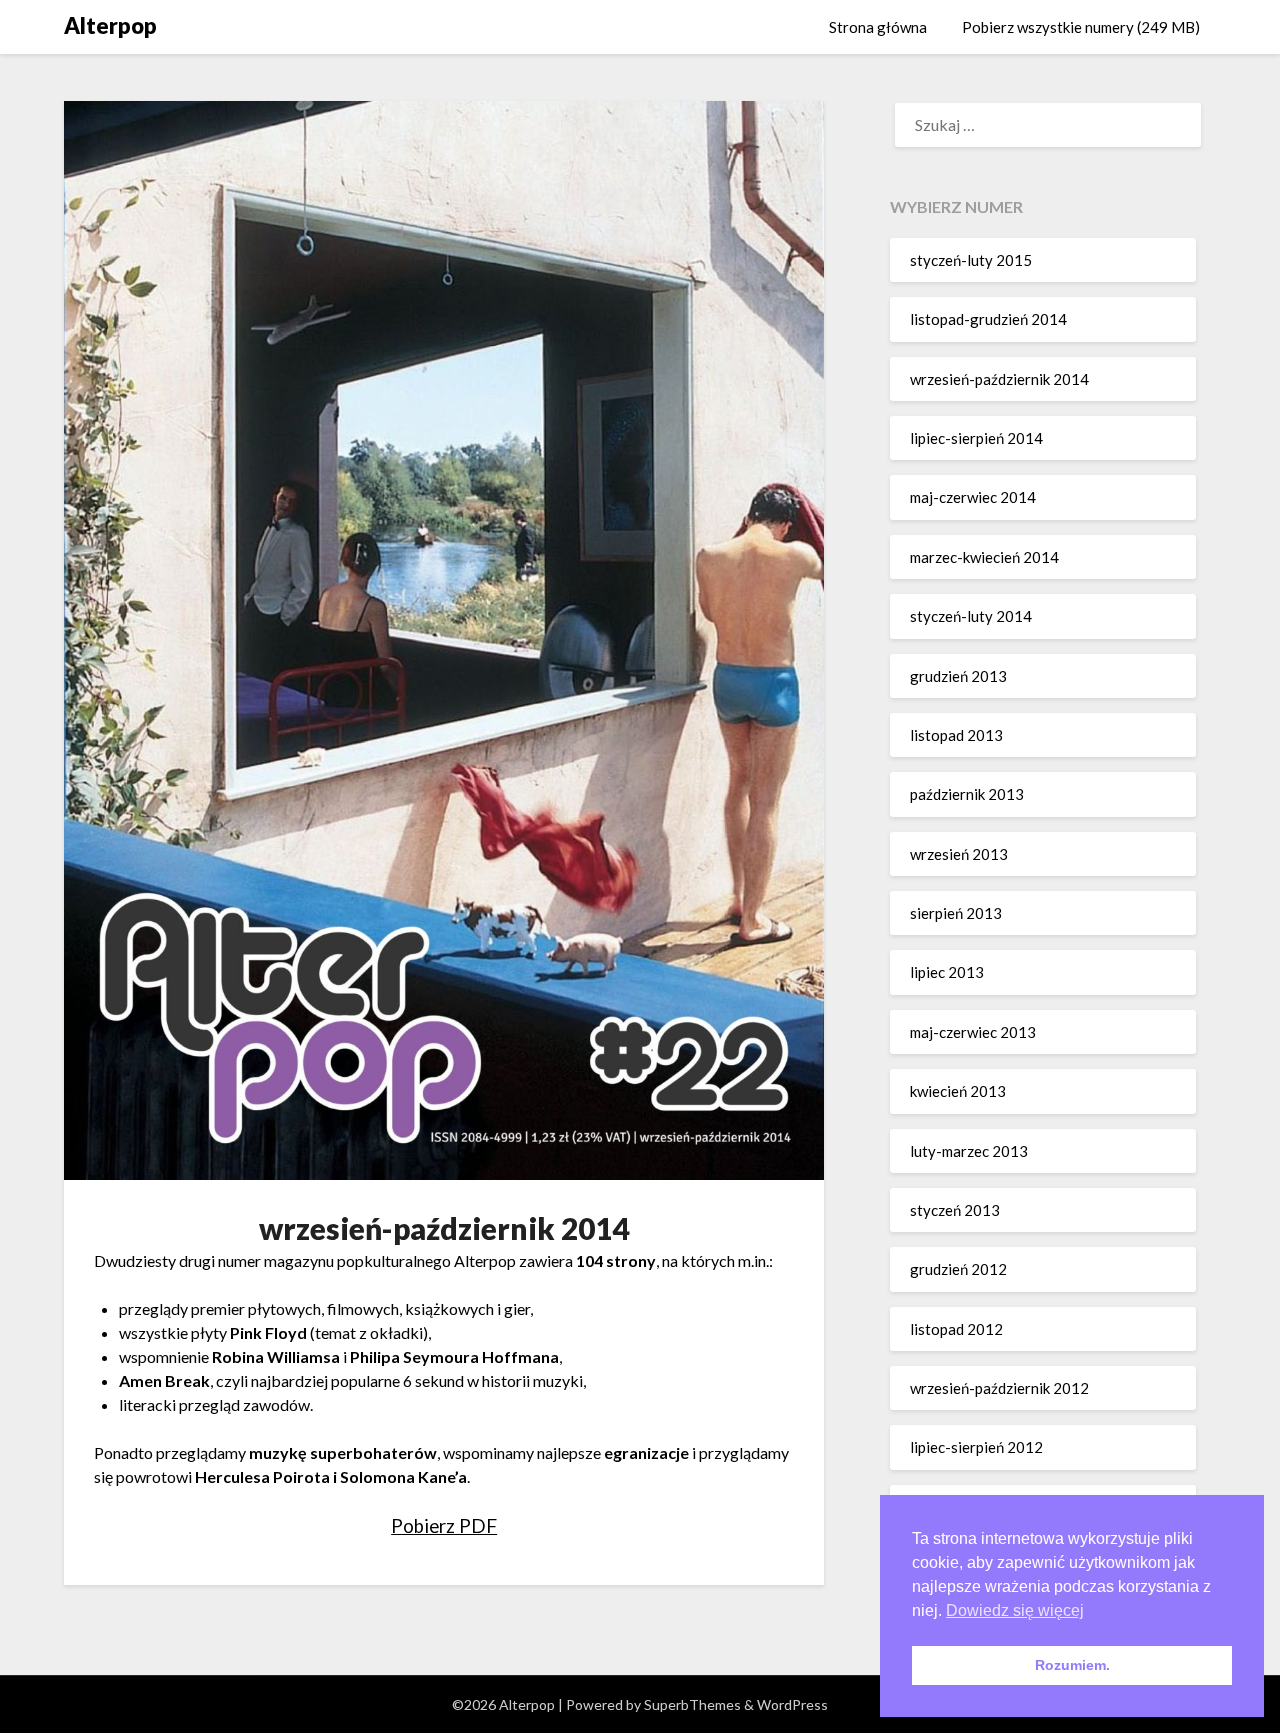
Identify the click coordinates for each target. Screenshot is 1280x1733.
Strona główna (878, 27)
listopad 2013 (956, 735)
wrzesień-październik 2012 (999, 1388)
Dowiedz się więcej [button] (1015, 1610)
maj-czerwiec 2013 (973, 1032)
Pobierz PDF (444, 1526)
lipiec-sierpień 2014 (976, 438)
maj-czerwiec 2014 (973, 497)
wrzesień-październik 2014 (999, 379)
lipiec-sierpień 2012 (976, 1447)
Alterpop (110, 25)
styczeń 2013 (955, 1210)
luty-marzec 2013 (969, 1151)
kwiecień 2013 (958, 1091)
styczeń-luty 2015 (971, 260)
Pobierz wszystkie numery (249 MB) (1081, 27)
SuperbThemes (692, 1704)
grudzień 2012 (958, 1269)
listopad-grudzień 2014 (988, 319)
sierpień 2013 (956, 913)
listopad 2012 (956, 1329)
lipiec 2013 (947, 972)
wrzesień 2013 (959, 854)
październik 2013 (967, 794)
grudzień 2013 (958, 676)
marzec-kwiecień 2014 (984, 557)
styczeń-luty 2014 (971, 616)
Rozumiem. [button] (1072, 1665)
